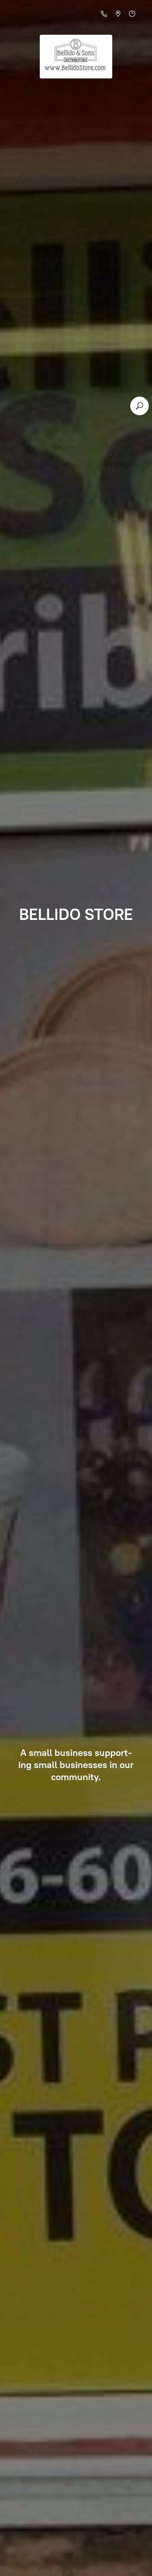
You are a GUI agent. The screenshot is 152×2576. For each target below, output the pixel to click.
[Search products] (140, 406)
